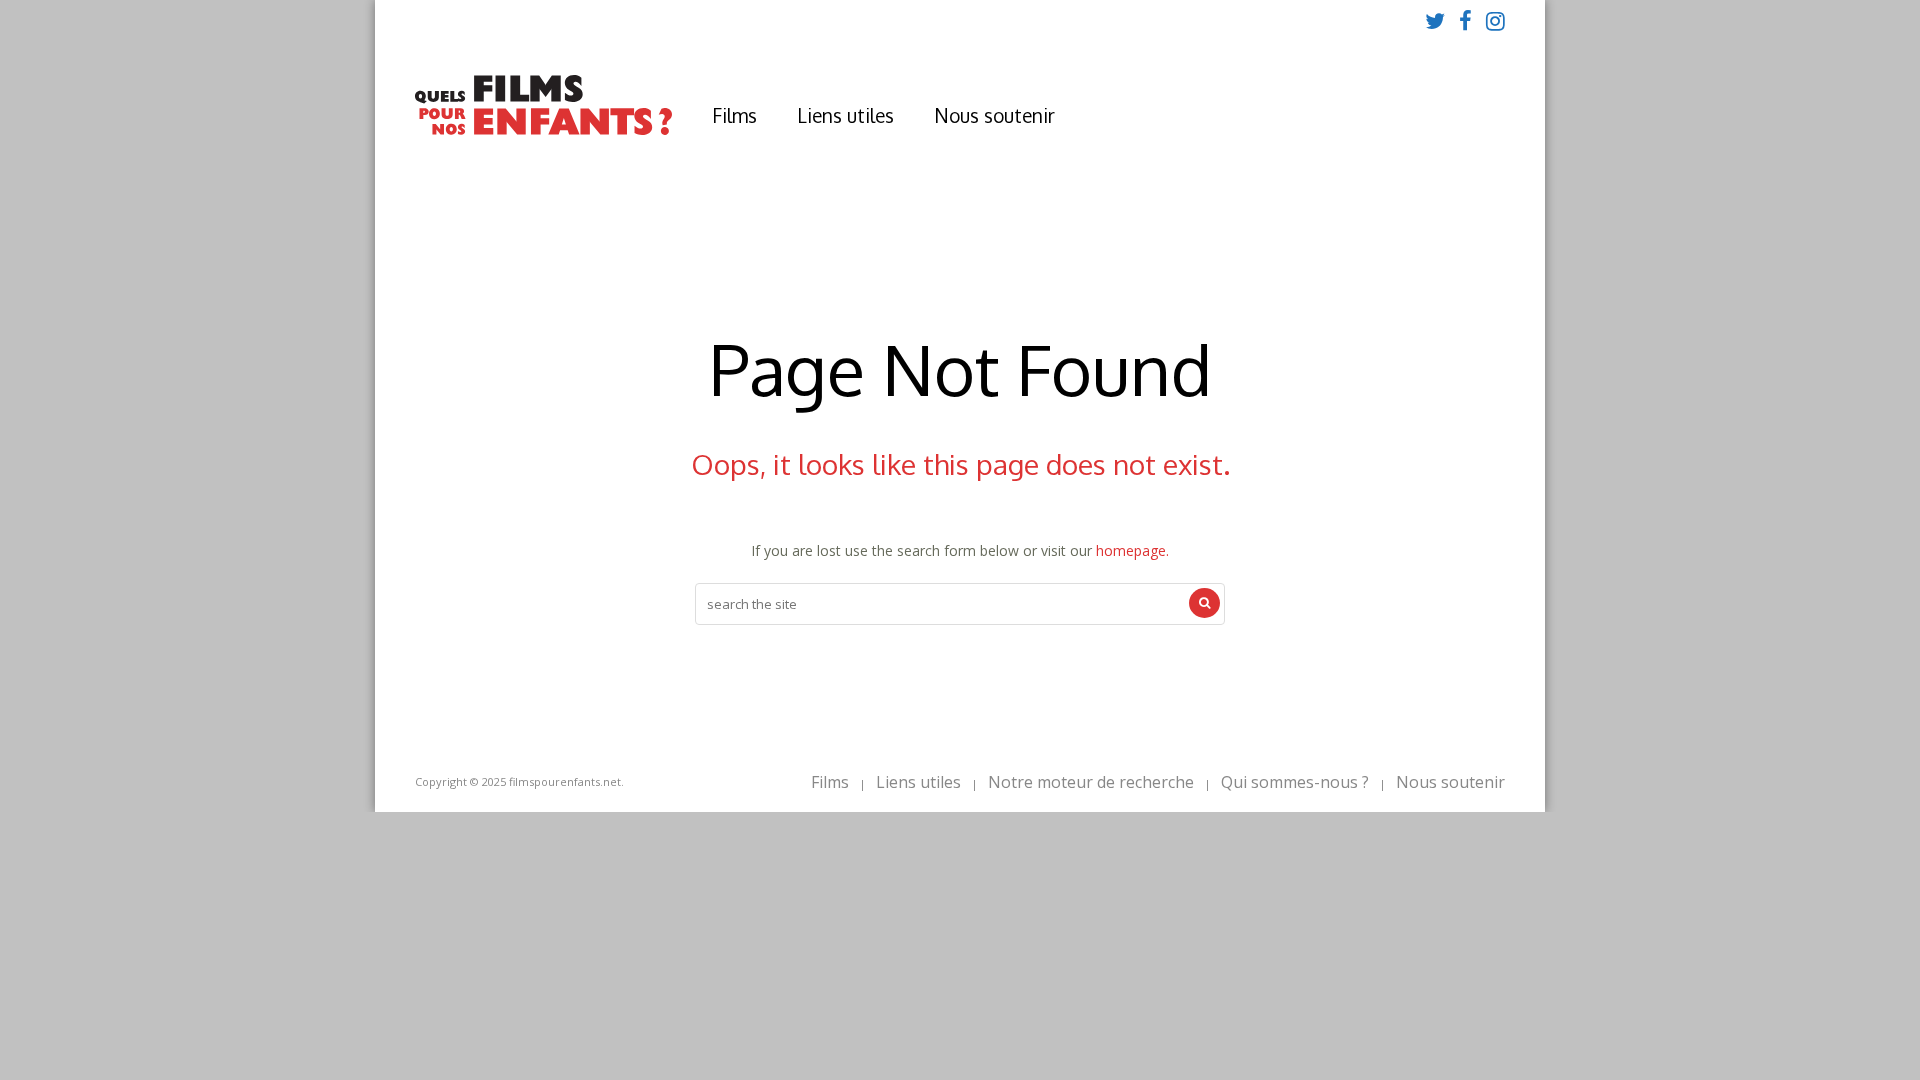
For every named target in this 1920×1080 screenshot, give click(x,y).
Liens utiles (845, 115)
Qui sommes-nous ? (1295, 782)
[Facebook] (1465, 20)
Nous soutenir (994, 115)
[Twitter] (1435, 20)
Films (734, 115)
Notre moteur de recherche (1091, 782)
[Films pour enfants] (543, 130)
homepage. (1132, 550)
